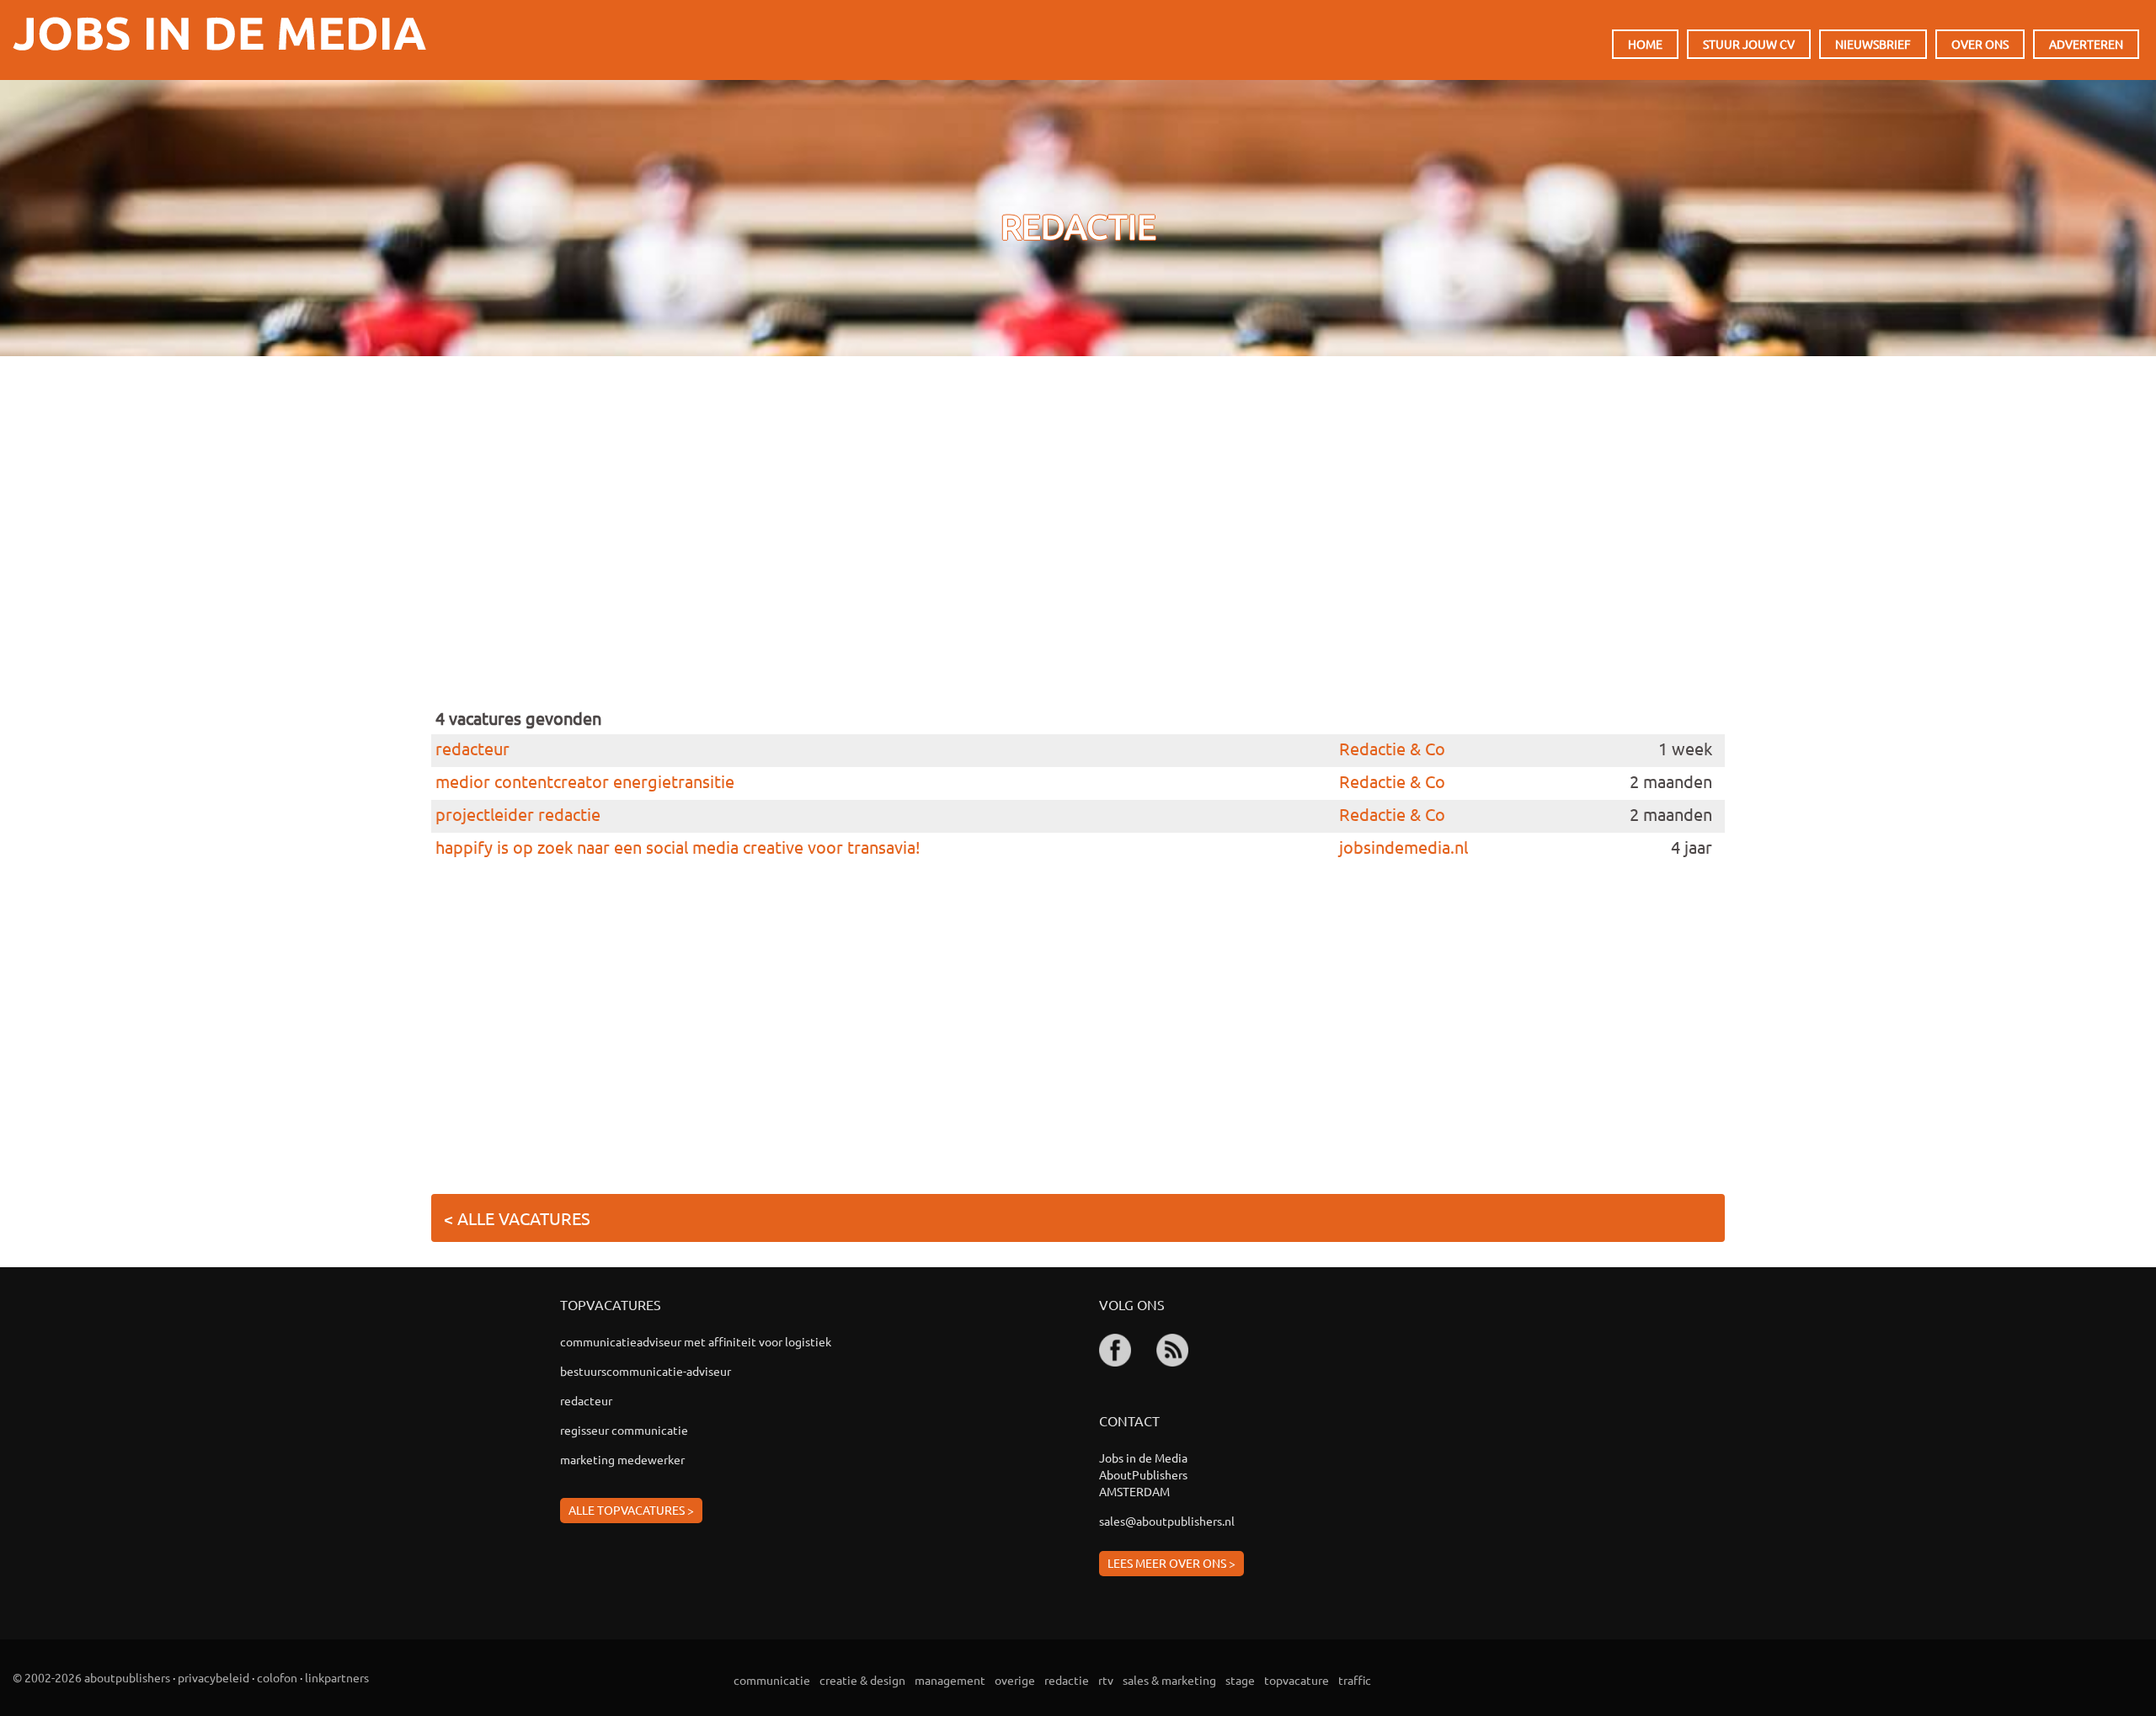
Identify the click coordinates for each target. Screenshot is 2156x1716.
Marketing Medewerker (622, 1459)
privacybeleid (213, 1677)
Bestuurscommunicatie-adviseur (646, 1371)
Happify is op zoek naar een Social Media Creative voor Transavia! (678, 847)
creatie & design (862, 1680)
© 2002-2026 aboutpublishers (91, 1677)
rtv (1106, 1680)
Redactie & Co (1392, 748)
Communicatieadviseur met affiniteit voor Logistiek (696, 1341)
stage (1240, 1680)
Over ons (1980, 44)
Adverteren (2086, 44)
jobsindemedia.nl (1404, 847)
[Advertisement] (941, 554)
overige (1015, 1680)
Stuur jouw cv (1749, 44)
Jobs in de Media (219, 34)
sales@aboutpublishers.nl (1167, 1521)
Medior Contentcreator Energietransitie (585, 781)
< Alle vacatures (517, 1218)
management (950, 1680)
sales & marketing (1169, 1680)
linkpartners (337, 1677)
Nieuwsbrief (1873, 44)
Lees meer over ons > (1171, 1563)
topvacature (1297, 1680)
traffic (1355, 1680)
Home (1645, 44)
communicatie (772, 1680)
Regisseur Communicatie (624, 1430)
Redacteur (472, 749)
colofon (277, 1677)
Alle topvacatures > (631, 1510)
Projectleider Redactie (518, 814)
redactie (1067, 1680)
